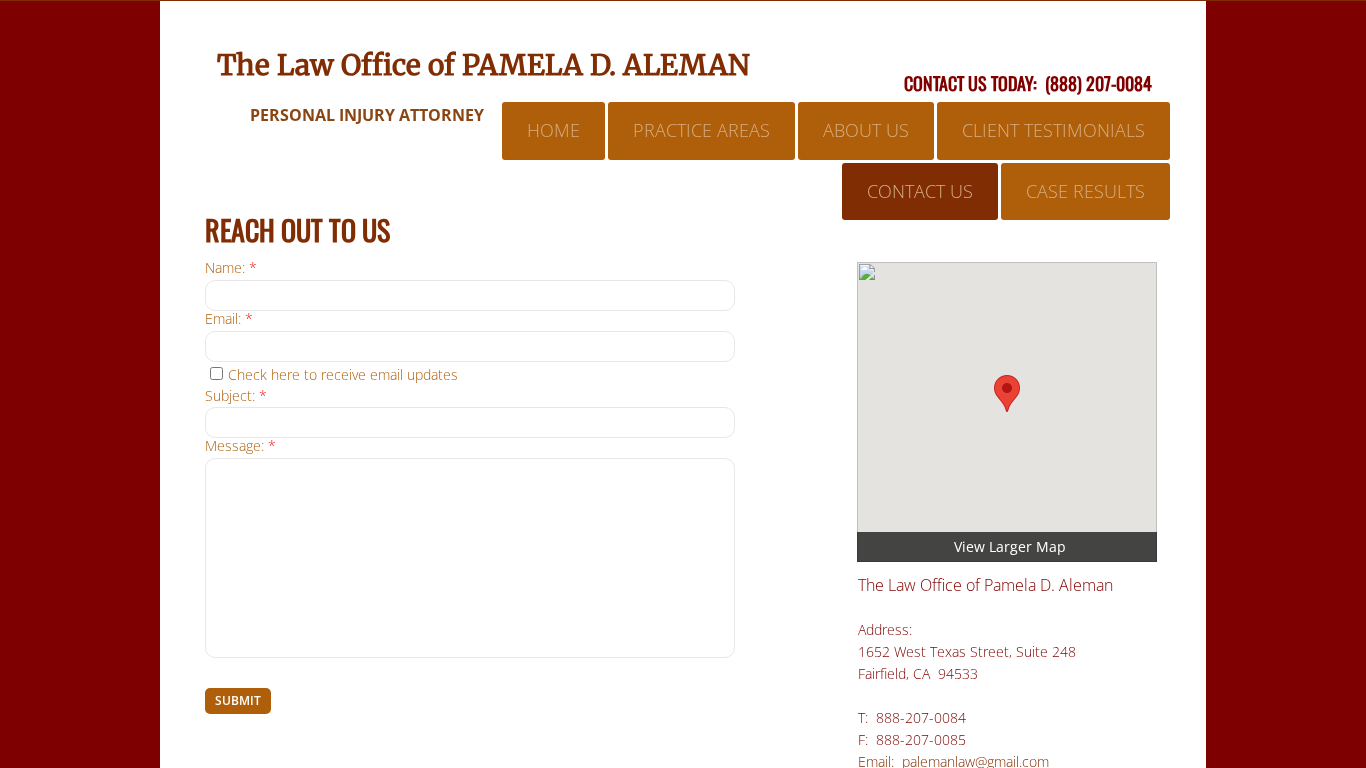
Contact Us (920, 191)
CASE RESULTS (1085, 191)
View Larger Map (1010, 546)
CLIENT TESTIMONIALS (1053, 130)
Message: (240, 446)
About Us (866, 130)
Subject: (236, 396)
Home (553, 130)
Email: (229, 319)
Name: (231, 268)
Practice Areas (701, 130)
